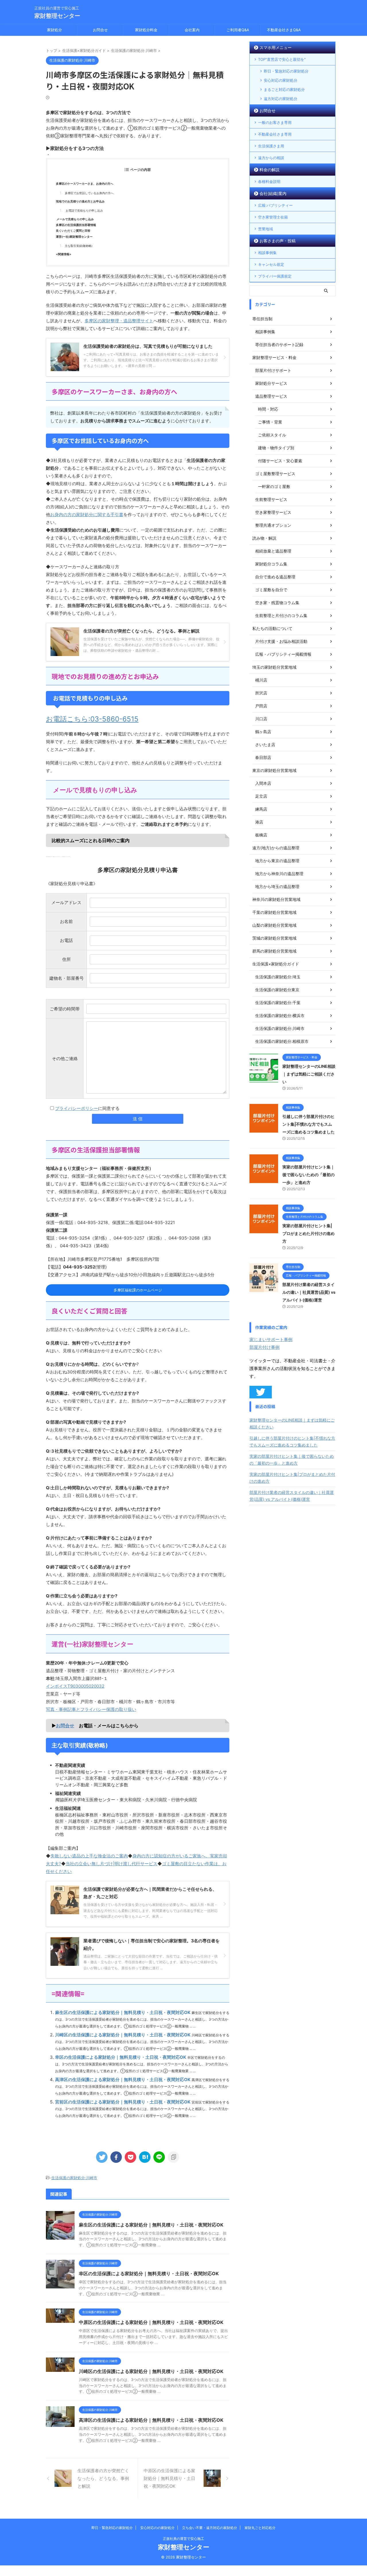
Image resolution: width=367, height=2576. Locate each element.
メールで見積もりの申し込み (75, 219)
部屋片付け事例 (264, 1347)
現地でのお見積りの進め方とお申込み (80, 201)
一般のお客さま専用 (275, 122)
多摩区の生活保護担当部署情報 (76, 225)
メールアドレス (66, 902)
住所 (67, 959)
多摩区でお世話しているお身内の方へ (89, 193)
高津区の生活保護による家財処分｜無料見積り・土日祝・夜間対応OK (123, 2080)
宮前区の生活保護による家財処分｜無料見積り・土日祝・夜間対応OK (123, 2102)
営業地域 (266, 229)
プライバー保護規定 (275, 276)
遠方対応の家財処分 (281, 99)
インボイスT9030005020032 (75, 1686)
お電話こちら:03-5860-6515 (92, 719)
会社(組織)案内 (273, 193)
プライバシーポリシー (77, 1108)
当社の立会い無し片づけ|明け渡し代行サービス (112, 1864)
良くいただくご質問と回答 (73, 231)
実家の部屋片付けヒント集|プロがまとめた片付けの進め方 (309, 1233)
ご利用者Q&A (238, 30)
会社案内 (192, 30)
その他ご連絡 (65, 1058)
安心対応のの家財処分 (157, 2528)
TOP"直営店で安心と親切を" (282, 59)
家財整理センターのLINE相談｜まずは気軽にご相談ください (309, 1074)
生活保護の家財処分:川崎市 (74, 2178)
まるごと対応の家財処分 (284, 89)
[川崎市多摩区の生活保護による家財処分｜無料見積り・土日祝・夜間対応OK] (145, 2157)
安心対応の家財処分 (281, 80)
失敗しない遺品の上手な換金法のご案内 (89, 1856)
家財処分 (54, 30)
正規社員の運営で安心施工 (183, 2539)
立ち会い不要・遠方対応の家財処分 (210, 2528)
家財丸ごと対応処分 (260, 2528)
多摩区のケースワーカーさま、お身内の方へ (85, 184)
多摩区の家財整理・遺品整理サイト (119, 321)
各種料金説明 (269, 182)
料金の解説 (270, 170)
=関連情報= (64, 254)
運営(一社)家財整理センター (74, 237)
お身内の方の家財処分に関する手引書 (87, 515)
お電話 (66, 940)
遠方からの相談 (271, 158)
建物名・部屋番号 (67, 978)
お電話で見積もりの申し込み (84, 211)
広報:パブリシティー (275, 205)
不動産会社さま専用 (275, 134)
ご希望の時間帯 (65, 1009)
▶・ (75, 151)
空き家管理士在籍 (273, 217)
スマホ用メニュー (276, 47)
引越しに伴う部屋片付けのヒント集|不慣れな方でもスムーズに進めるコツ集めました (309, 1124)
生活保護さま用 (271, 146)
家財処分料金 (146, 30)
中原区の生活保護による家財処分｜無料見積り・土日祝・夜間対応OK (151, 2322)
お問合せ (100, 30)
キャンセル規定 (271, 264)
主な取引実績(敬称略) (79, 246)
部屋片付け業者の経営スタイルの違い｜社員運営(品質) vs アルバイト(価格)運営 (309, 1292)
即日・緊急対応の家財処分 (286, 71)
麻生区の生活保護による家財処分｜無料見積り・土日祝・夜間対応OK (123, 2012)
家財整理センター (57, 16)
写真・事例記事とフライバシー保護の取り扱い (91, 1709)
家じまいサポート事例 (271, 1339)
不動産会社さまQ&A (284, 30)
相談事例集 (267, 253)
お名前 (66, 921)
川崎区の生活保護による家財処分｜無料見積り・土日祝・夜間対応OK (123, 2035)
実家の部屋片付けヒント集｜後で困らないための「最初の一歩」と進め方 (309, 1175)
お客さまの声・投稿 (278, 241)
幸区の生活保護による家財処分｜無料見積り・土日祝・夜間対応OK (121, 2057)
